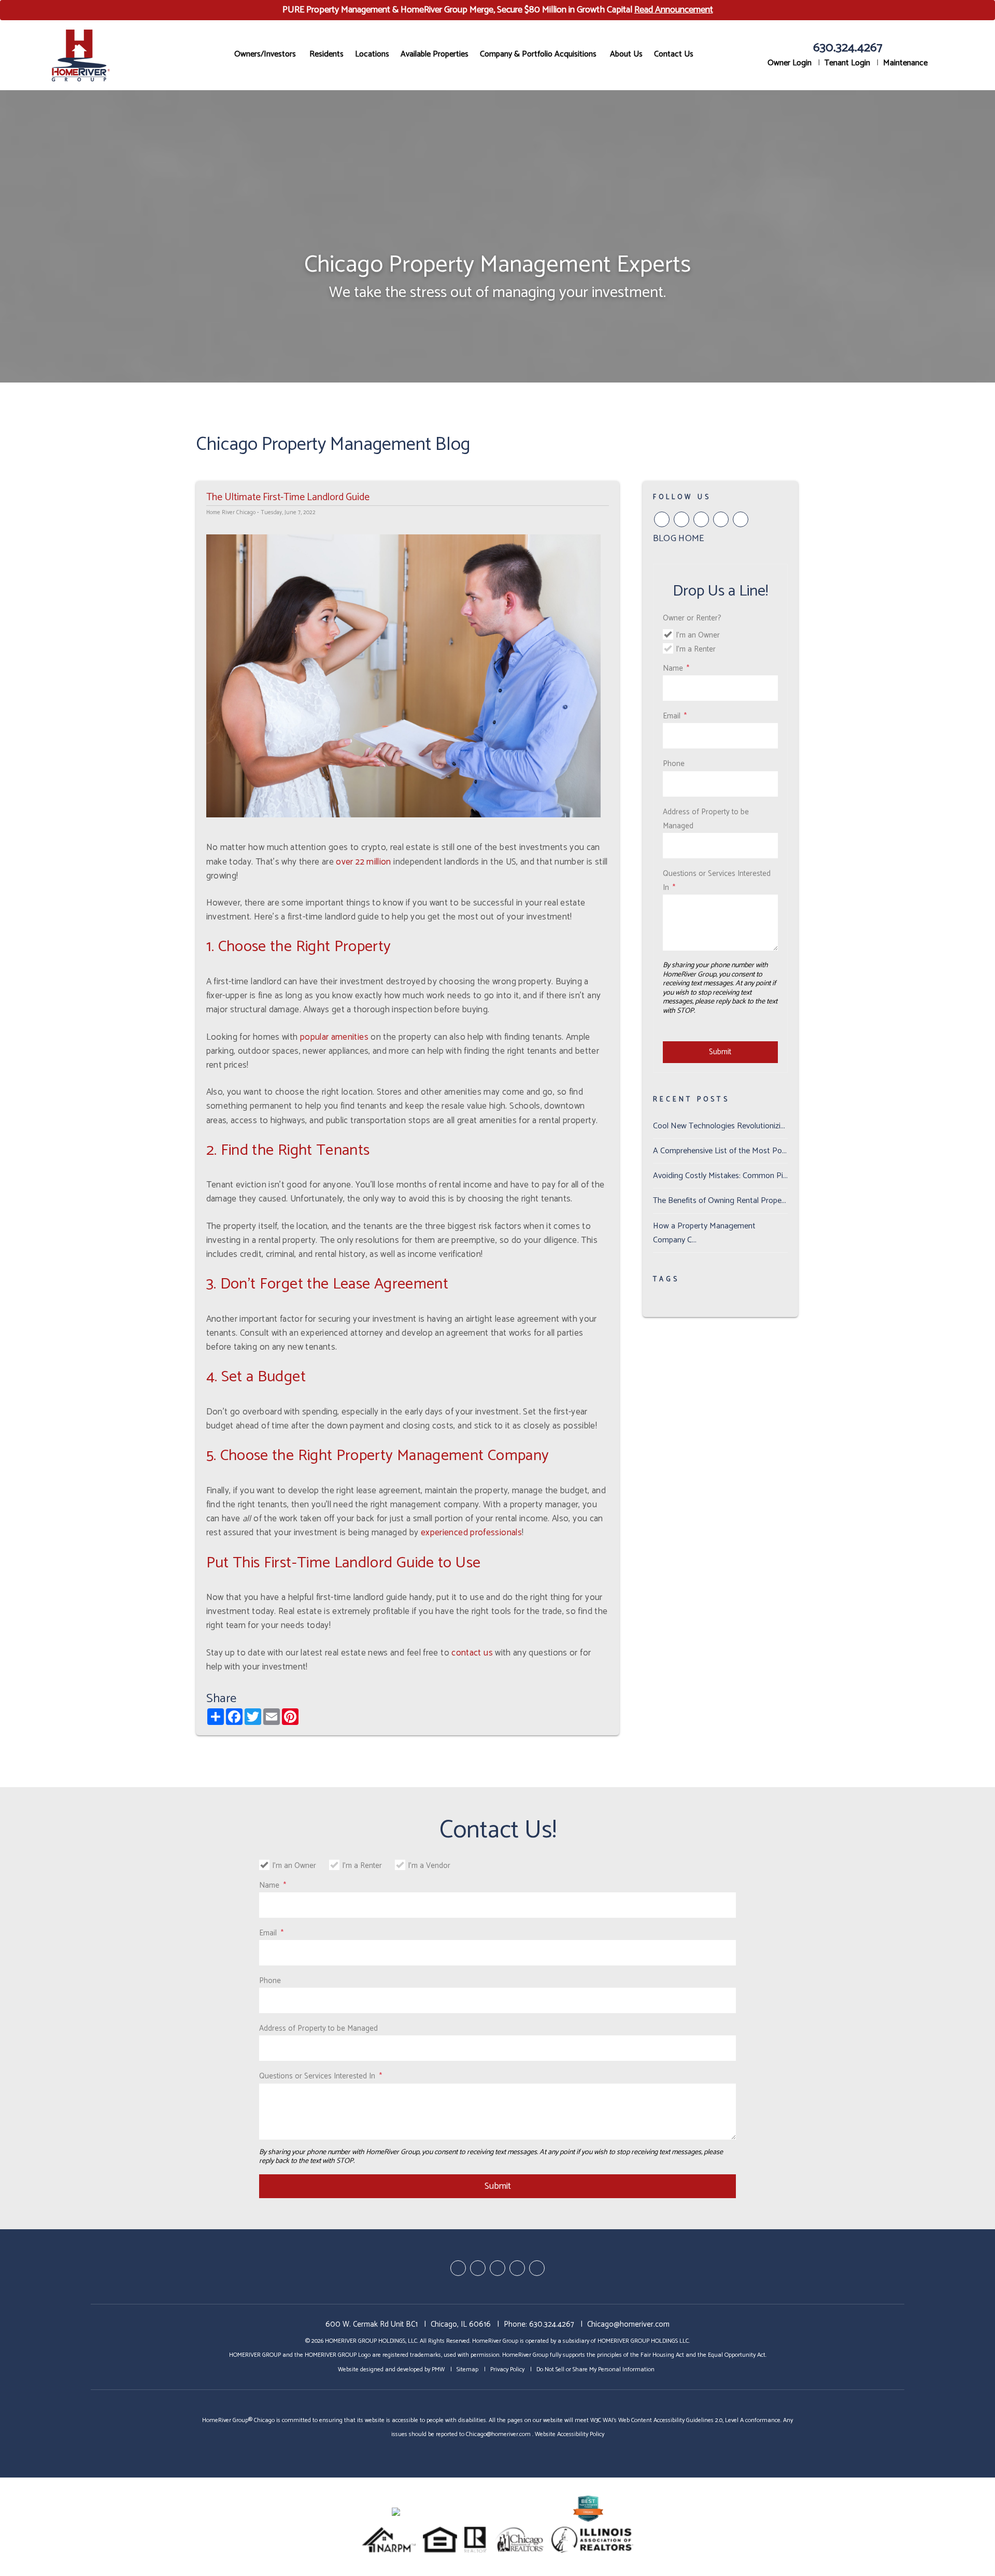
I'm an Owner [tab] (698, 635)
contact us (472, 1653)
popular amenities (334, 1037)
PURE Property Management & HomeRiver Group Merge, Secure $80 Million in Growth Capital (498, 10)
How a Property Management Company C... (704, 1233)
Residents (326, 54)
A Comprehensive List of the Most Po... (720, 1151)
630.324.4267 (848, 48)
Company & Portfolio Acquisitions (538, 54)
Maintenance (905, 63)
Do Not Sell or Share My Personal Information (595, 2369)
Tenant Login (847, 63)
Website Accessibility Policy (570, 2434)
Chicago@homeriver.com (628, 2324)
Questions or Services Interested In (717, 881)
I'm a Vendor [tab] (429, 1866)
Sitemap (467, 2369)
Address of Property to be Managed (706, 819)
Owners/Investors (265, 54)
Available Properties (435, 54)
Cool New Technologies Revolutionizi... (719, 1126)
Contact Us (674, 54)
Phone (674, 764)
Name (673, 668)
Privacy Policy (507, 2369)
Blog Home (679, 539)
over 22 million (363, 862)
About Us (626, 54)
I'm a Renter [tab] (696, 649)
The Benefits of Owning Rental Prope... (720, 1201)
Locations (372, 54)
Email (672, 716)
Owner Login (790, 63)
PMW (438, 2369)
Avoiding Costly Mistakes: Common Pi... (720, 1176)
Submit (720, 1052)
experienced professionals (471, 1533)
